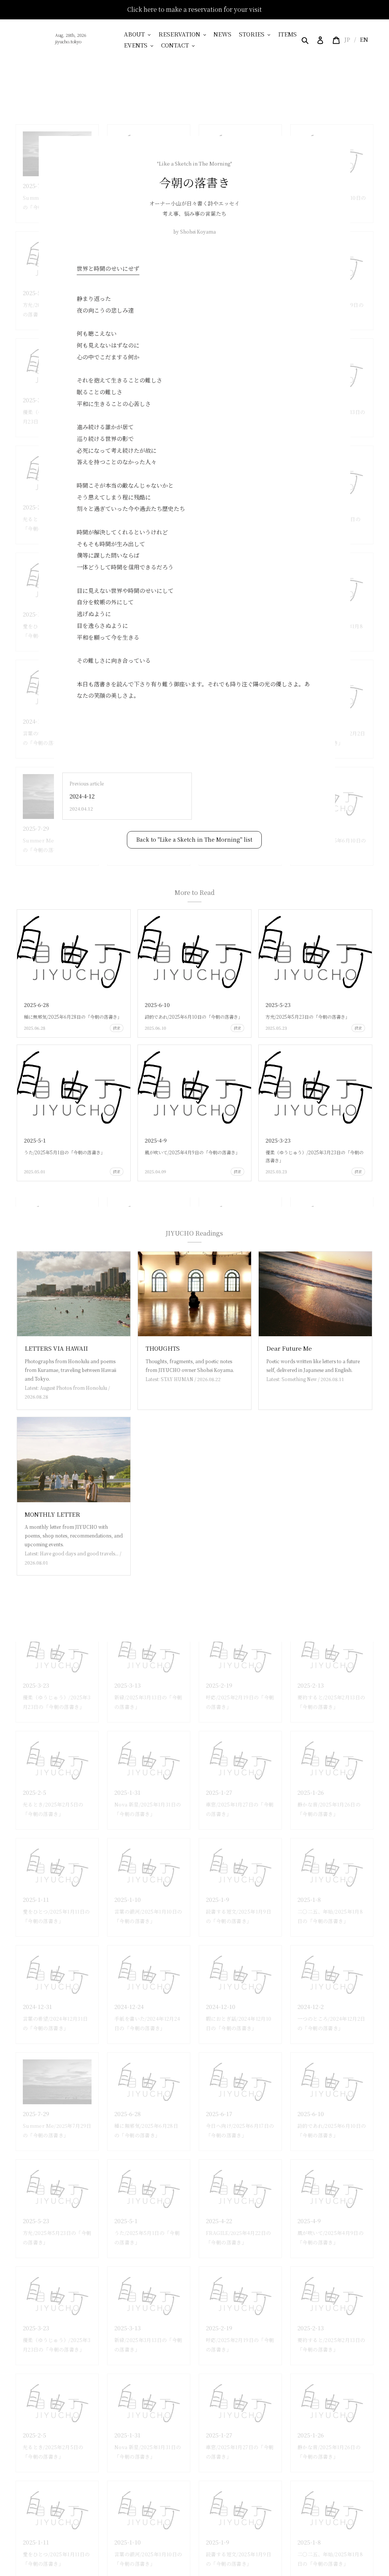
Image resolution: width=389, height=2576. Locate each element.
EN (364, 39)
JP (347, 39)
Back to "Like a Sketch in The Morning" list (194, 839)
